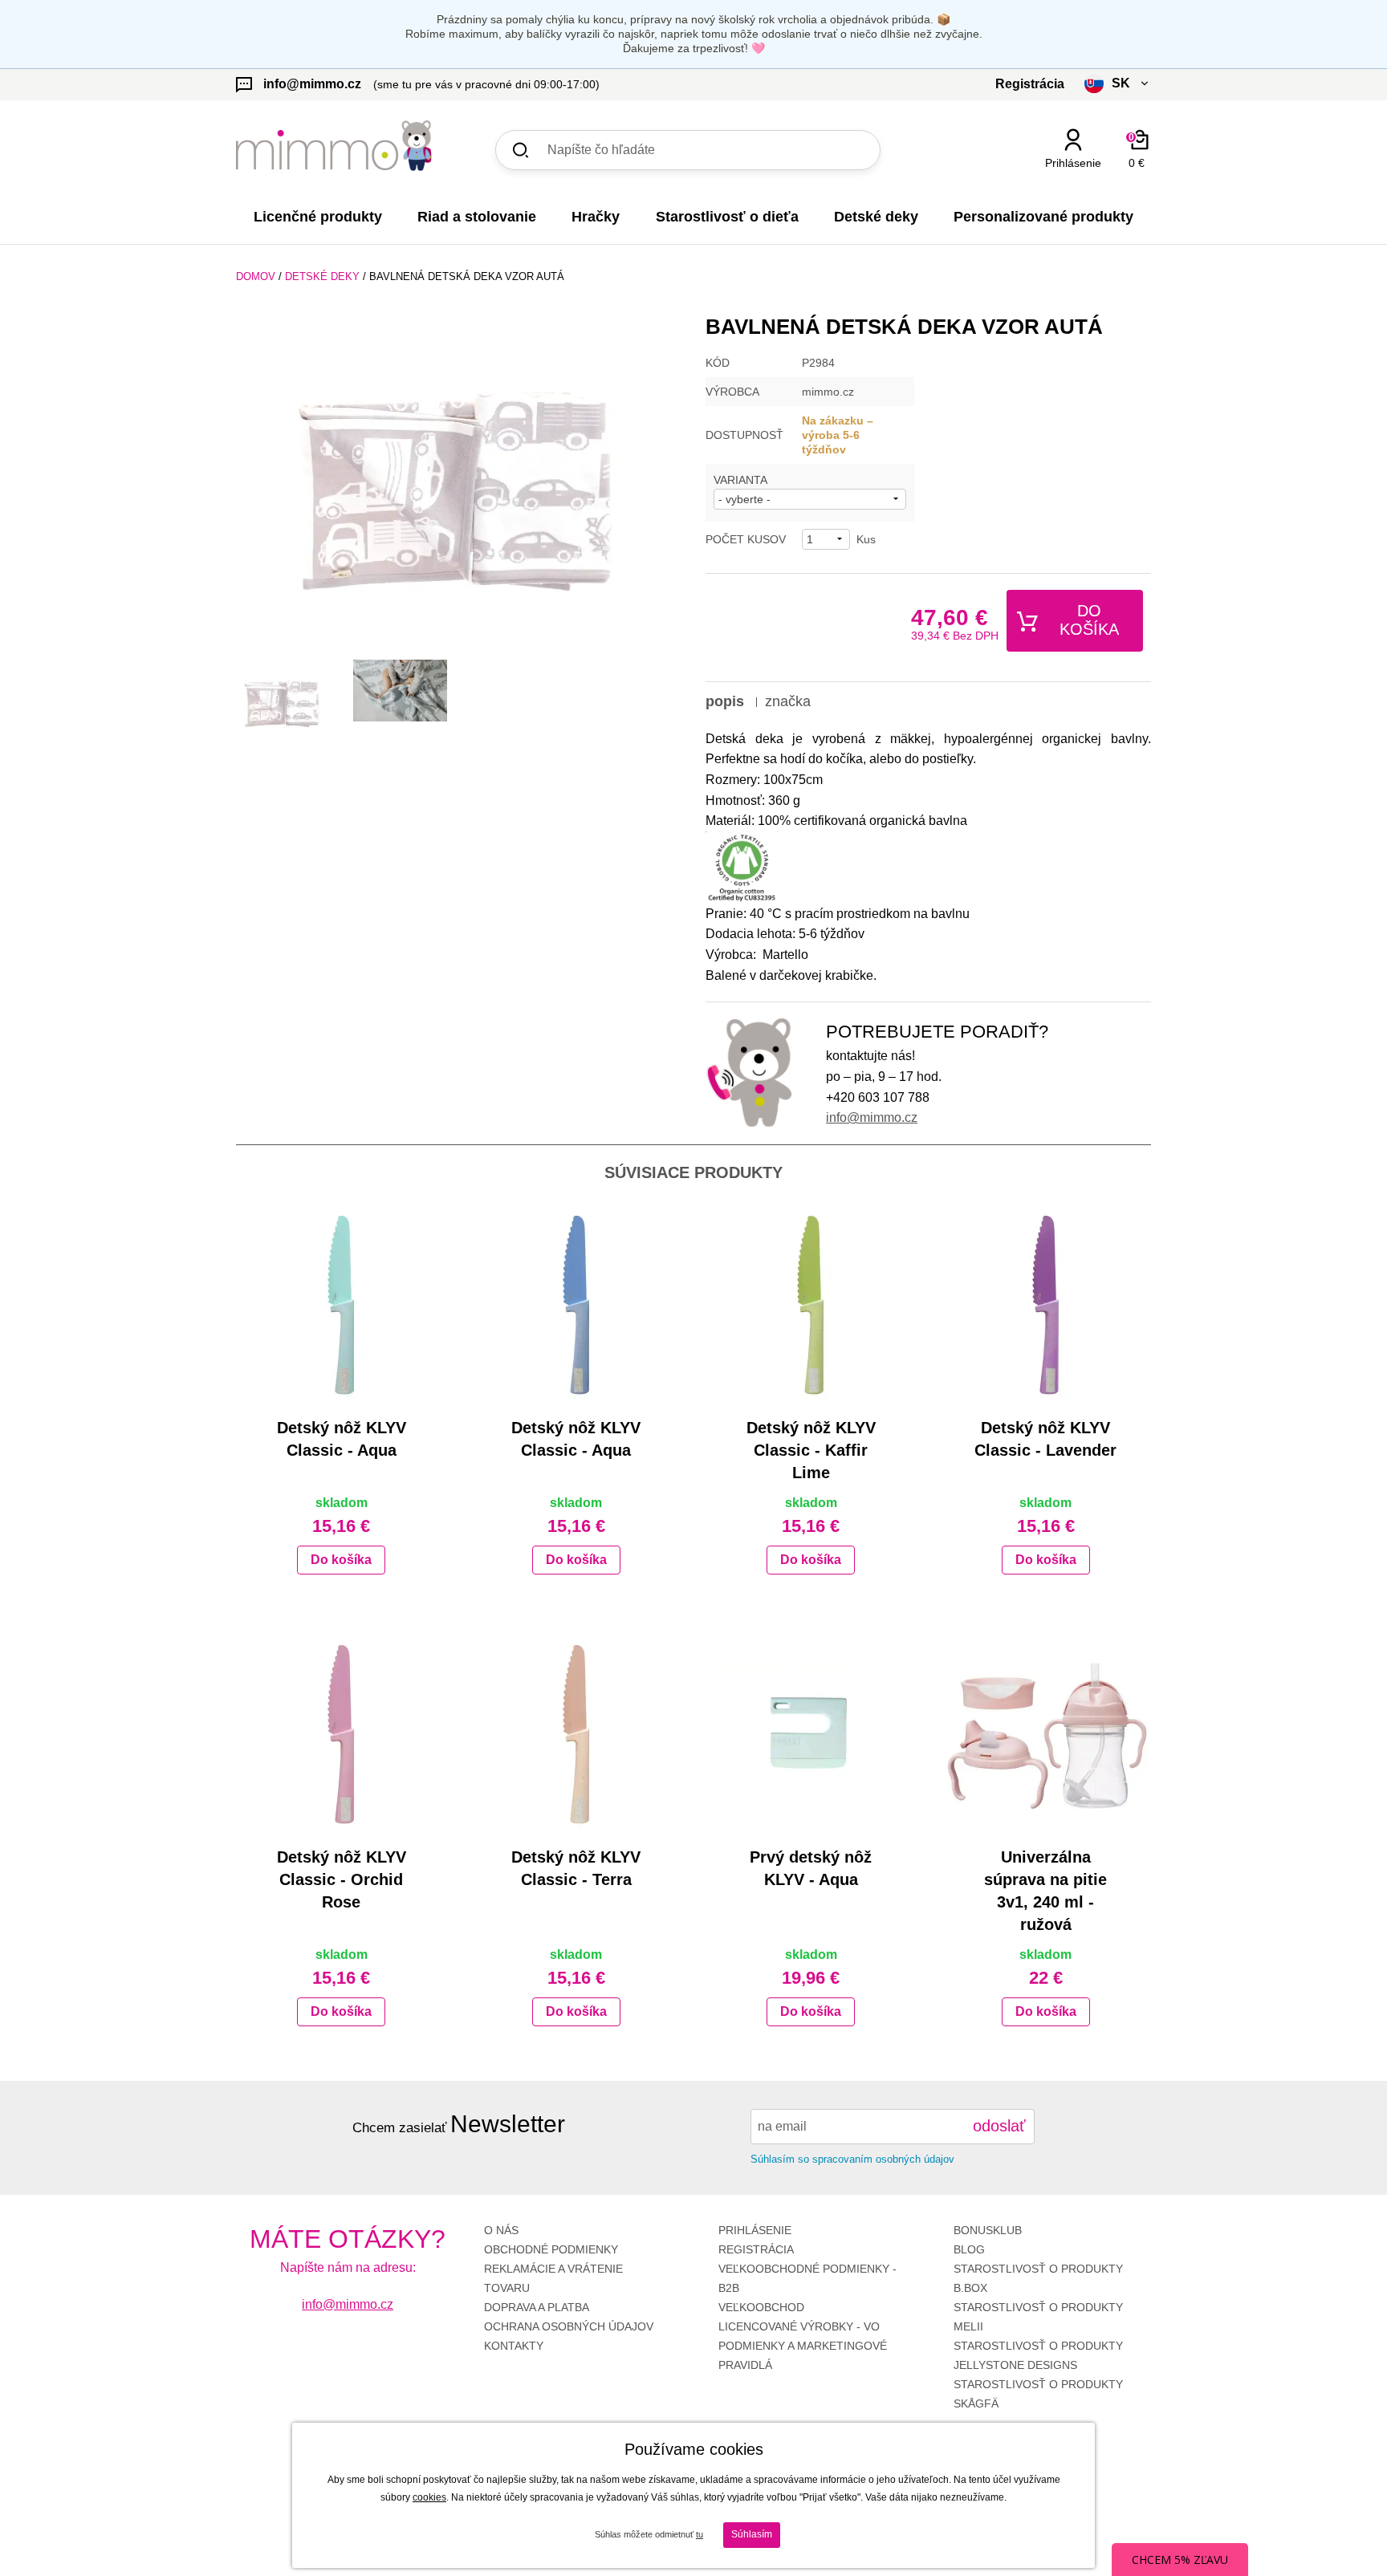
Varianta (740, 480)
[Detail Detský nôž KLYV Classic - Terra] (577, 1733)
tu (700, 2534)
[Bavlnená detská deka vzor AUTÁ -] (283, 701)
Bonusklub (988, 2230)
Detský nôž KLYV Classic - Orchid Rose (342, 1879)
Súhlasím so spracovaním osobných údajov (852, 2159)
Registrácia (756, 2249)
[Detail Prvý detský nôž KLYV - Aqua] (811, 1733)
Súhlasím (752, 2534)
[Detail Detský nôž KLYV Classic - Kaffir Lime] (811, 1304)
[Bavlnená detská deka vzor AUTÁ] (459, 481)
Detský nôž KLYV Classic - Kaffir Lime (811, 1450)
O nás (501, 2230)
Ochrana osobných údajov (569, 2326)
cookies (429, 2497)
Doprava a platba (537, 2307)
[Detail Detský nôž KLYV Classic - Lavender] (1046, 1304)
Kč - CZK (1058, 191)
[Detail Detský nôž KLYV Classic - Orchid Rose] (342, 1733)
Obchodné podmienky (551, 2249)
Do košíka (1089, 620)
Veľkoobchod (761, 2307)
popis (725, 701)
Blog (969, 2249)
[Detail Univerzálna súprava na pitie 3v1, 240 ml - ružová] (1046, 1733)
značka (788, 701)
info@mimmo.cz (872, 1117)
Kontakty (514, 2346)
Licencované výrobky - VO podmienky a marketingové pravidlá (803, 2346)
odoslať (999, 2126)
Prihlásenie (755, 2230)
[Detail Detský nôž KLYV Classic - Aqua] (342, 1304)
